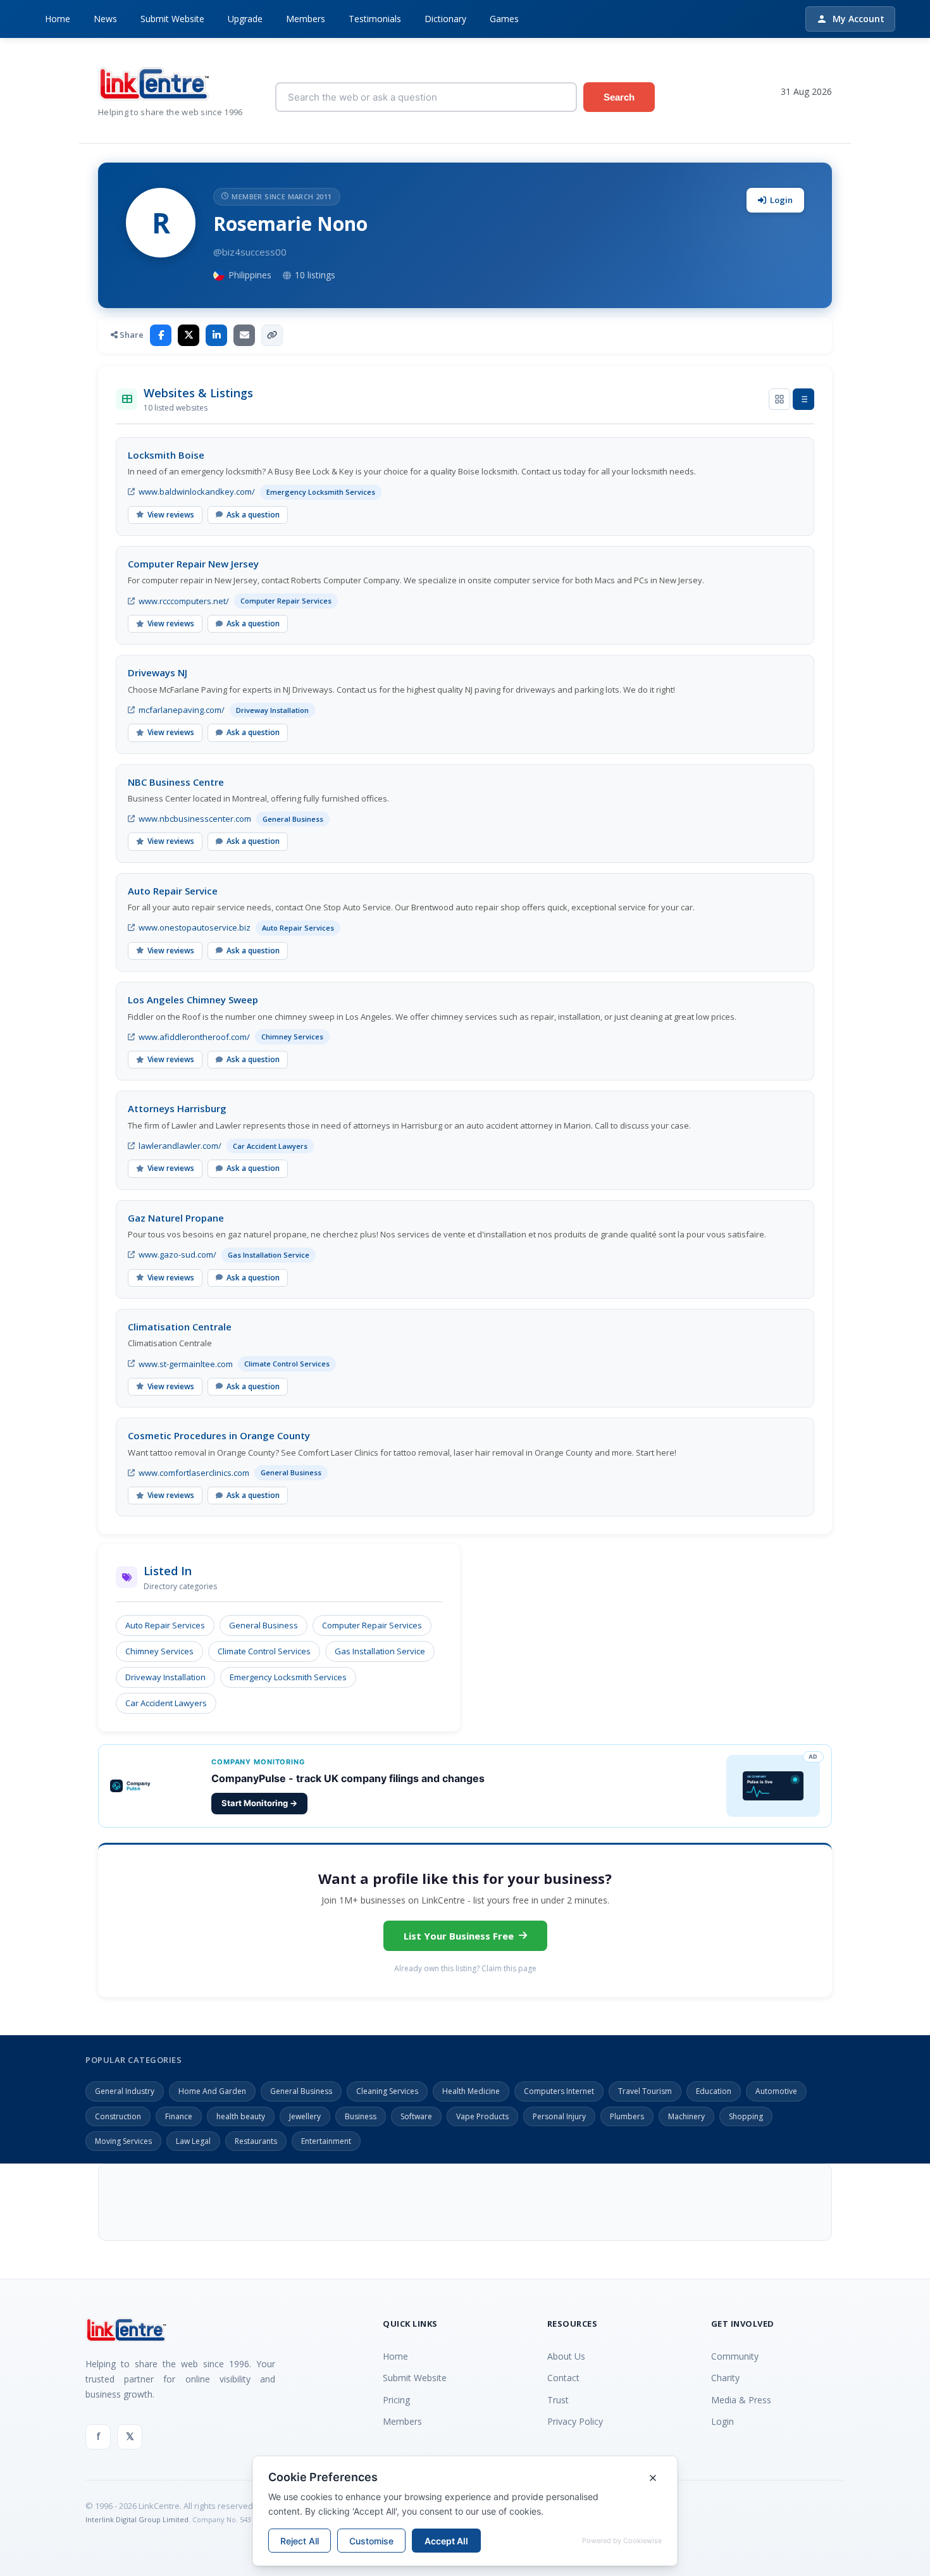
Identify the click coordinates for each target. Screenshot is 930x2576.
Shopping (746, 2116)
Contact (563, 2378)
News (105, 19)
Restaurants (256, 2141)
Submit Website (172, 19)
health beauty (241, 2116)
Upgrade (245, 19)
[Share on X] (189, 335)
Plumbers (627, 2116)
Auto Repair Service (173, 891)
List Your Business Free (459, 1936)
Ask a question (253, 515)
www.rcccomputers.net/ (184, 601)
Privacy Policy (575, 2421)
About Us (566, 2356)
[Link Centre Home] (177, 84)
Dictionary (445, 19)
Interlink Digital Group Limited (137, 2519)
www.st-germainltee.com (186, 1364)
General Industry (125, 2091)
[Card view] (779, 399)
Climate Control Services (264, 1651)
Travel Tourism (645, 2091)
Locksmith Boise (166, 455)
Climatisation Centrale (180, 1327)
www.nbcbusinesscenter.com (195, 819)
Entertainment (326, 2141)
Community (735, 2356)
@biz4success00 (250, 252)
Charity (725, 2378)
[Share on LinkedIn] (216, 335)
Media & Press (741, 2400)
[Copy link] (272, 335)
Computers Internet (559, 2091)
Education (714, 2091)
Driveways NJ (158, 672)
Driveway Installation (165, 1677)
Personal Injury (559, 2116)
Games (504, 19)
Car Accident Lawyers (166, 1703)
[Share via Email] (244, 335)
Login (781, 200)
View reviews (171, 515)
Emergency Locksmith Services (288, 1677)
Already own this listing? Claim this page (465, 1968)
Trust (558, 2400)
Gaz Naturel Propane (176, 1218)
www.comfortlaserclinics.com (194, 1473)
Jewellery (305, 2116)
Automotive (776, 2091)
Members (306, 19)
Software (416, 2116)
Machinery (686, 2116)
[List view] (803, 399)
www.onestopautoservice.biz (195, 927)
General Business (263, 1625)
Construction (118, 2116)
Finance (179, 2116)
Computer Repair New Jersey (193, 564)
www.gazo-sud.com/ (177, 1254)
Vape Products (482, 2116)
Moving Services (123, 2141)
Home (58, 19)
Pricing (396, 2400)
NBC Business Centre (176, 782)
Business (361, 2116)
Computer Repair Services (372, 1625)
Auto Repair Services (165, 1625)
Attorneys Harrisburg (177, 1108)
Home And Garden (212, 2091)
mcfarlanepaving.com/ (182, 710)
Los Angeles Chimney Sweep (193, 1000)
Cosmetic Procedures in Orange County (219, 1435)
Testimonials (375, 19)
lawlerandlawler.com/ (180, 1146)
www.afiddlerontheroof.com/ (194, 1037)
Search (619, 97)
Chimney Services (159, 1651)
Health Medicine (471, 2091)
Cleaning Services (387, 2091)
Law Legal (193, 2141)
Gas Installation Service (380, 1651)
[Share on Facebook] (161, 335)
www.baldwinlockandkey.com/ (197, 492)
